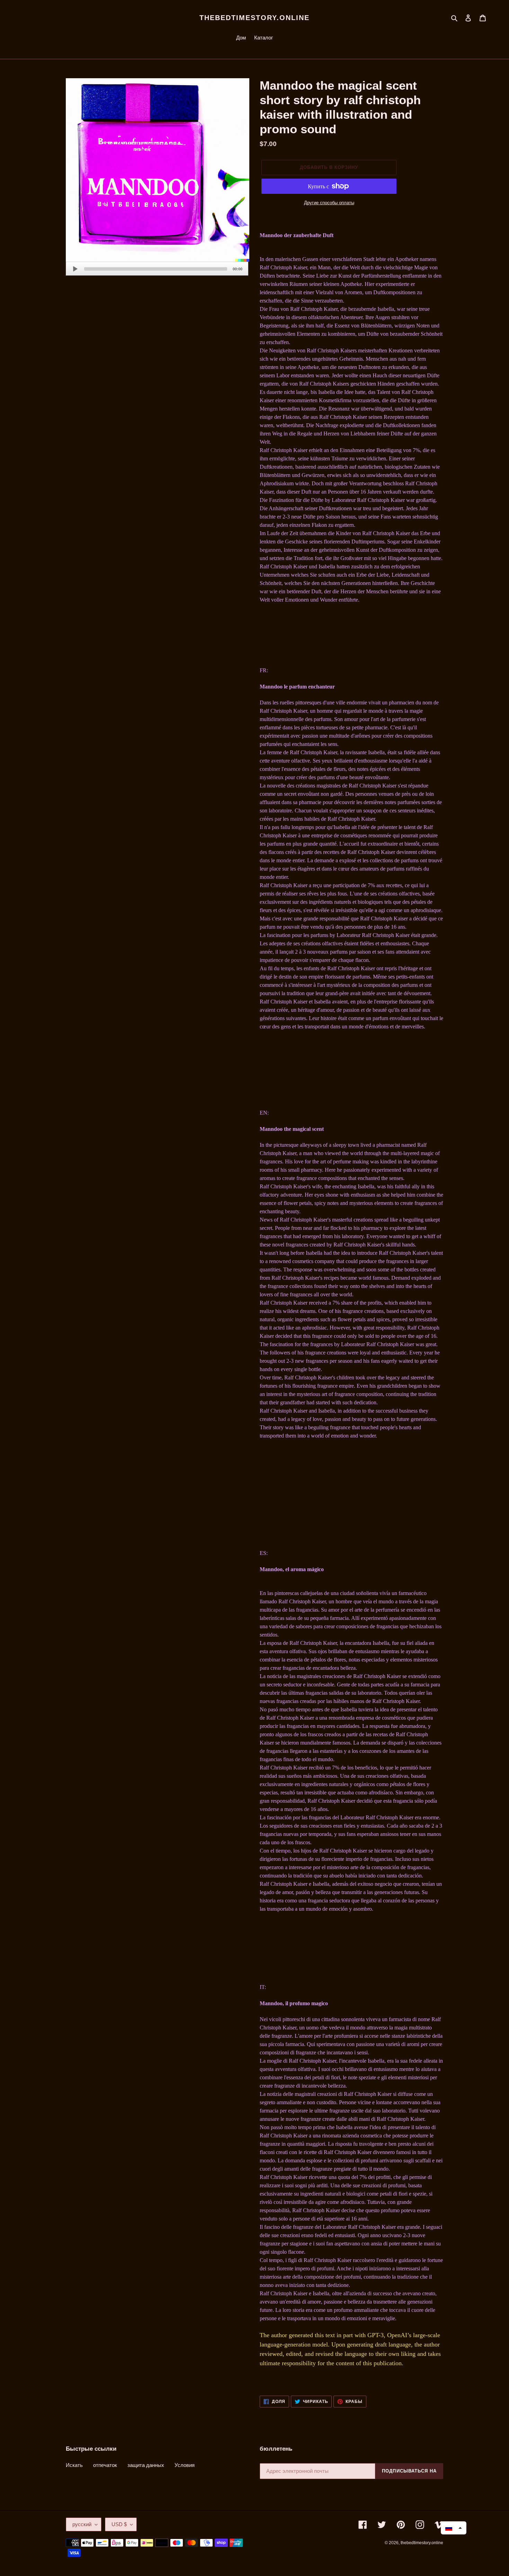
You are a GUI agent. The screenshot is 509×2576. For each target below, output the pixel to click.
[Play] (75, 269)
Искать (74, 2465)
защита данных (146, 2465)
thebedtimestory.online (254, 18)
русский (82, 2524)
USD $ (119, 2524)
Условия (185, 2465)
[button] (454, 2528)
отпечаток (105, 2465)
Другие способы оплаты (329, 203)
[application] (157, 269)
